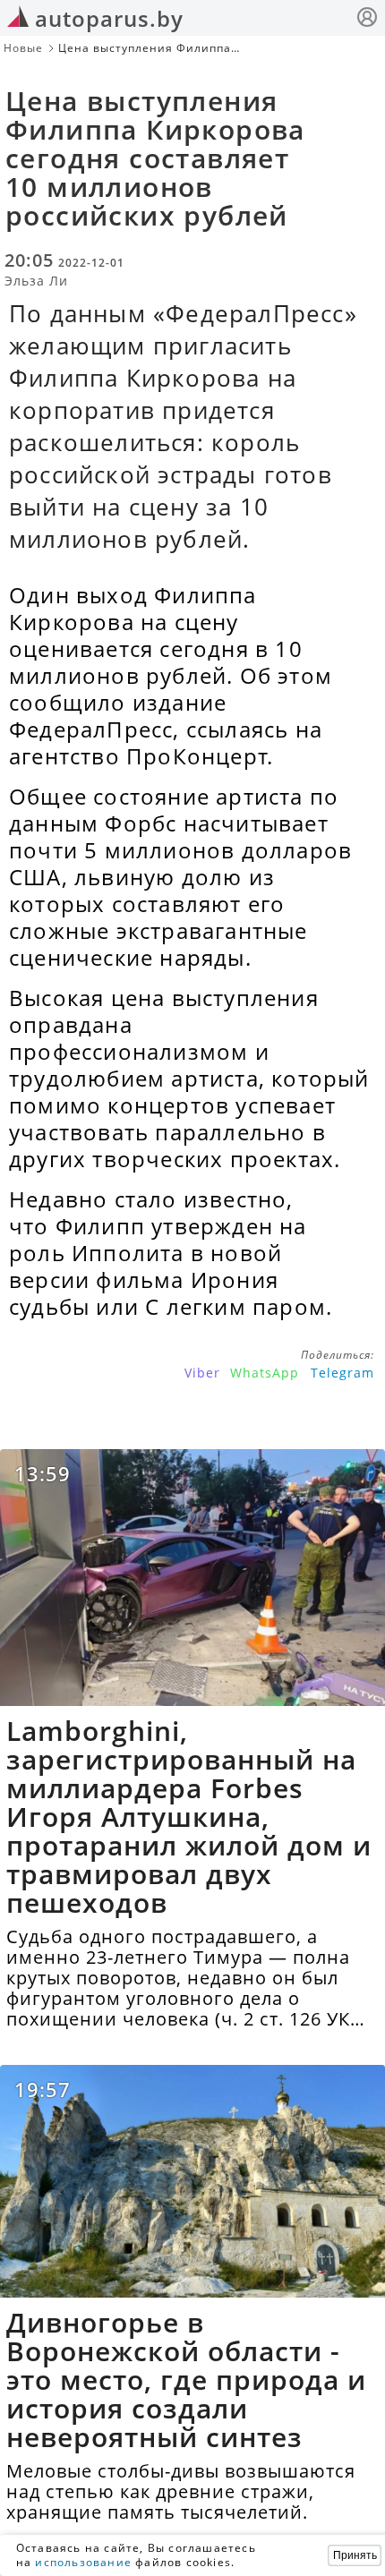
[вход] (367, 19)
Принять (355, 2555)
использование (83, 2562)
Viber (202, 1373)
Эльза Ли (36, 281)
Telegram (342, 1373)
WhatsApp (265, 1373)
